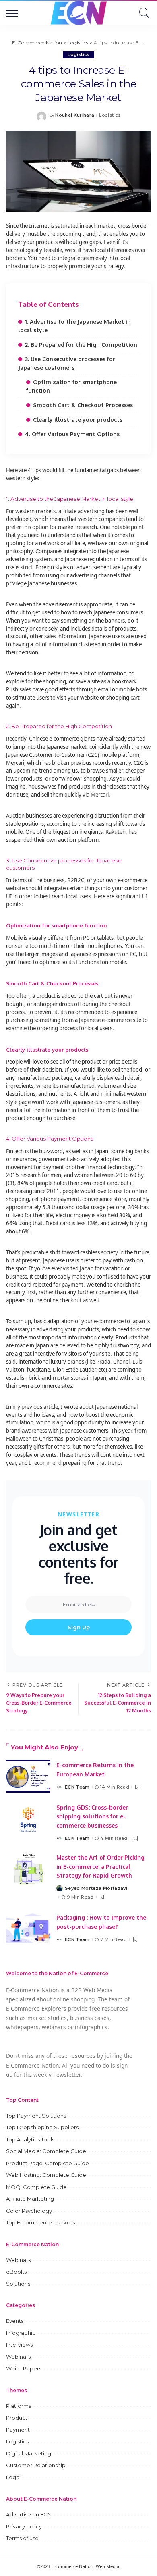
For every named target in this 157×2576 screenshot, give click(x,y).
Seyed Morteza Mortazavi (96, 1888)
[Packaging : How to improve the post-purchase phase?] (28, 1928)
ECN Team (77, 1787)
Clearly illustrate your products (78, 420)
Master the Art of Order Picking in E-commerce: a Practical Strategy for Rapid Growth (100, 1866)
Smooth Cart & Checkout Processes (83, 405)
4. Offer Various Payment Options (72, 434)
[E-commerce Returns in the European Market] (28, 1776)
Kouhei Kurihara (75, 115)
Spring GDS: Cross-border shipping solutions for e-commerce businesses (92, 1816)
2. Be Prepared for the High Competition (81, 345)
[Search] (143, 13)
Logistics (78, 55)
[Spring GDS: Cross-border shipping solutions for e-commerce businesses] (28, 1819)
